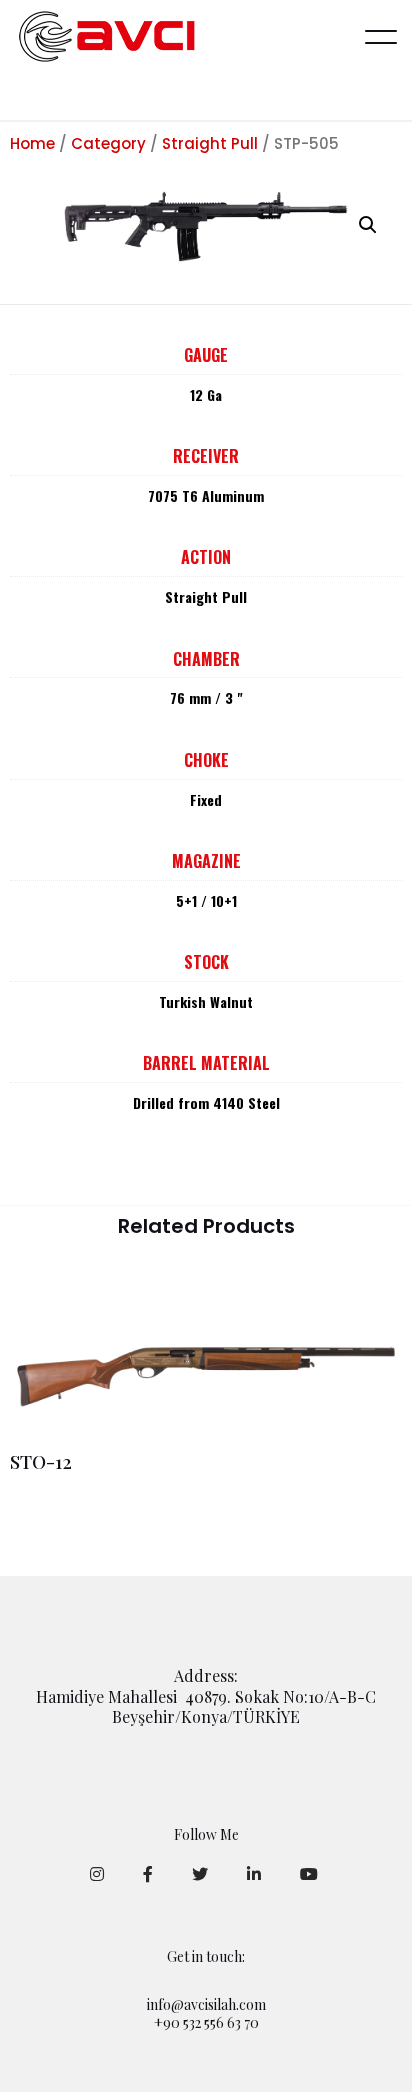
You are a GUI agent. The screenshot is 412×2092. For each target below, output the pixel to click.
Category (108, 143)
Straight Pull (210, 143)
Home (32, 143)
